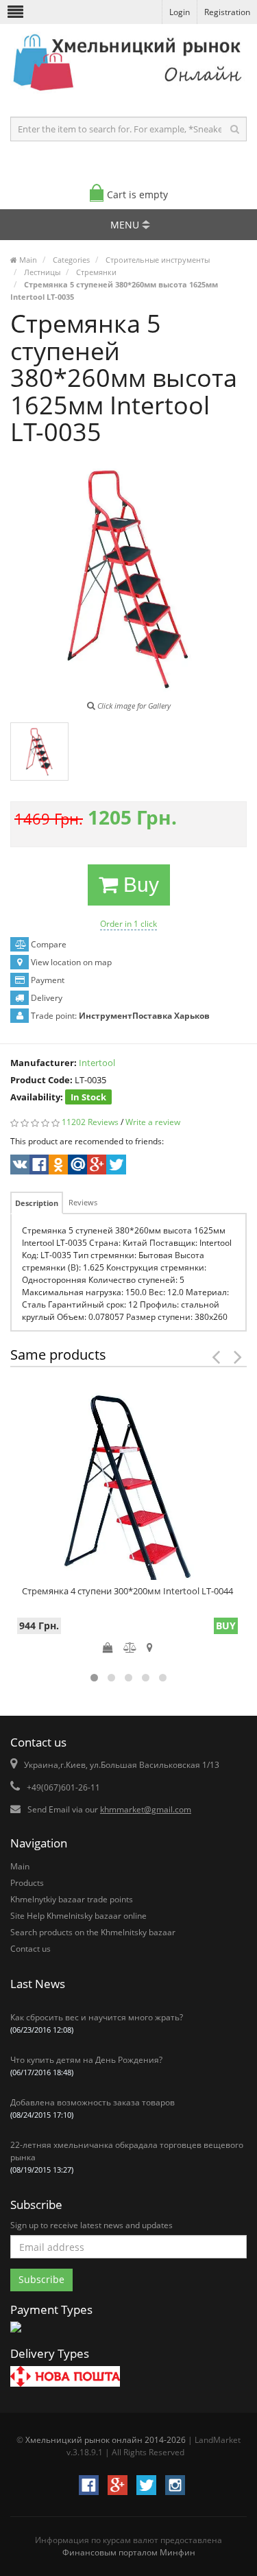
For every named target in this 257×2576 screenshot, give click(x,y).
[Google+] (96, 1166)
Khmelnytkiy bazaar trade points (72, 1899)
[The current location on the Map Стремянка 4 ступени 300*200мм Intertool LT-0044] (150, 1647)
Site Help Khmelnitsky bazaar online (78, 1916)
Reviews (83, 1202)
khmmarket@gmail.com (146, 1809)
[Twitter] (115, 1166)
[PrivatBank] (16, 2333)
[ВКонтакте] (19, 1166)
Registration (227, 12)
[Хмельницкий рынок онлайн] (128, 93)
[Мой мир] (76, 1166)
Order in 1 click (128, 924)
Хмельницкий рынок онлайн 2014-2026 (106, 2440)
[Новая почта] (65, 2378)
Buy (138, 885)
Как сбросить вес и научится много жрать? (97, 2023)
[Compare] (130, 1647)
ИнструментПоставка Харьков (144, 1016)
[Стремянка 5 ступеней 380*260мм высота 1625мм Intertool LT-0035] (39, 752)
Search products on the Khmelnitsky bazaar (93, 1932)
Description (37, 1203)
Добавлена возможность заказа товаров (93, 2108)
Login (180, 12)
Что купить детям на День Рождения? (86, 2066)
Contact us (30, 1949)
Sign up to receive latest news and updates (91, 2225)
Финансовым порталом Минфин (129, 2552)
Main (20, 1866)
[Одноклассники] (57, 1166)
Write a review (153, 1122)
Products (27, 1883)
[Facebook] (38, 1166)
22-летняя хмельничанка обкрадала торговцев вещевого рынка (127, 2157)
